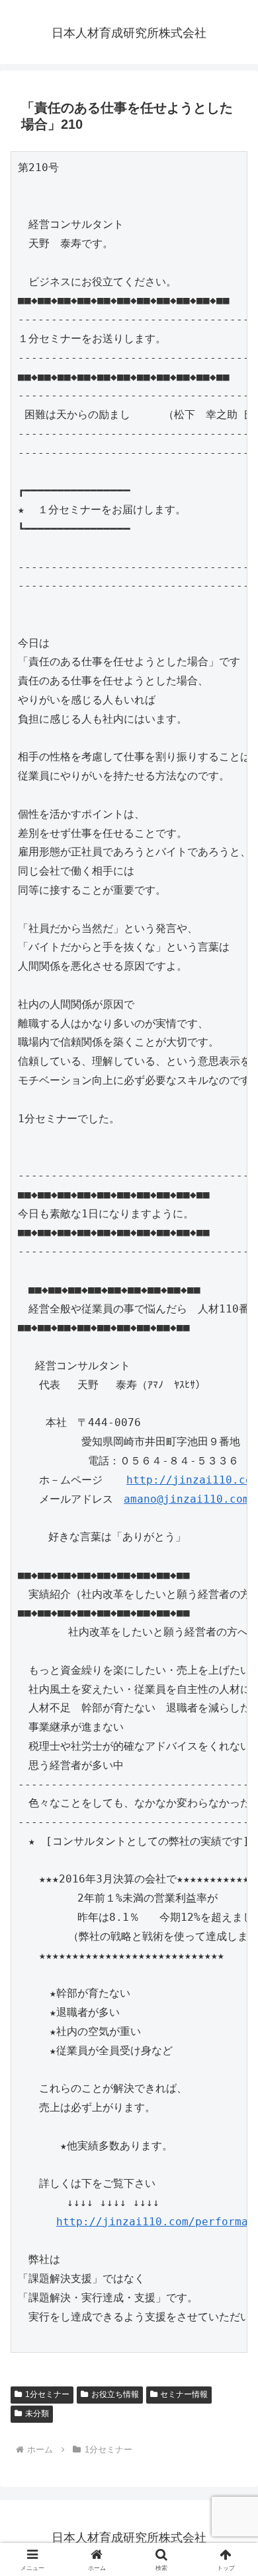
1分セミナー (47, 2394)
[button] (232, 1946)
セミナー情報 (184, 2394)
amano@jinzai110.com (187, 1499)
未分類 (37, 2414)
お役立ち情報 (115, 2394)
